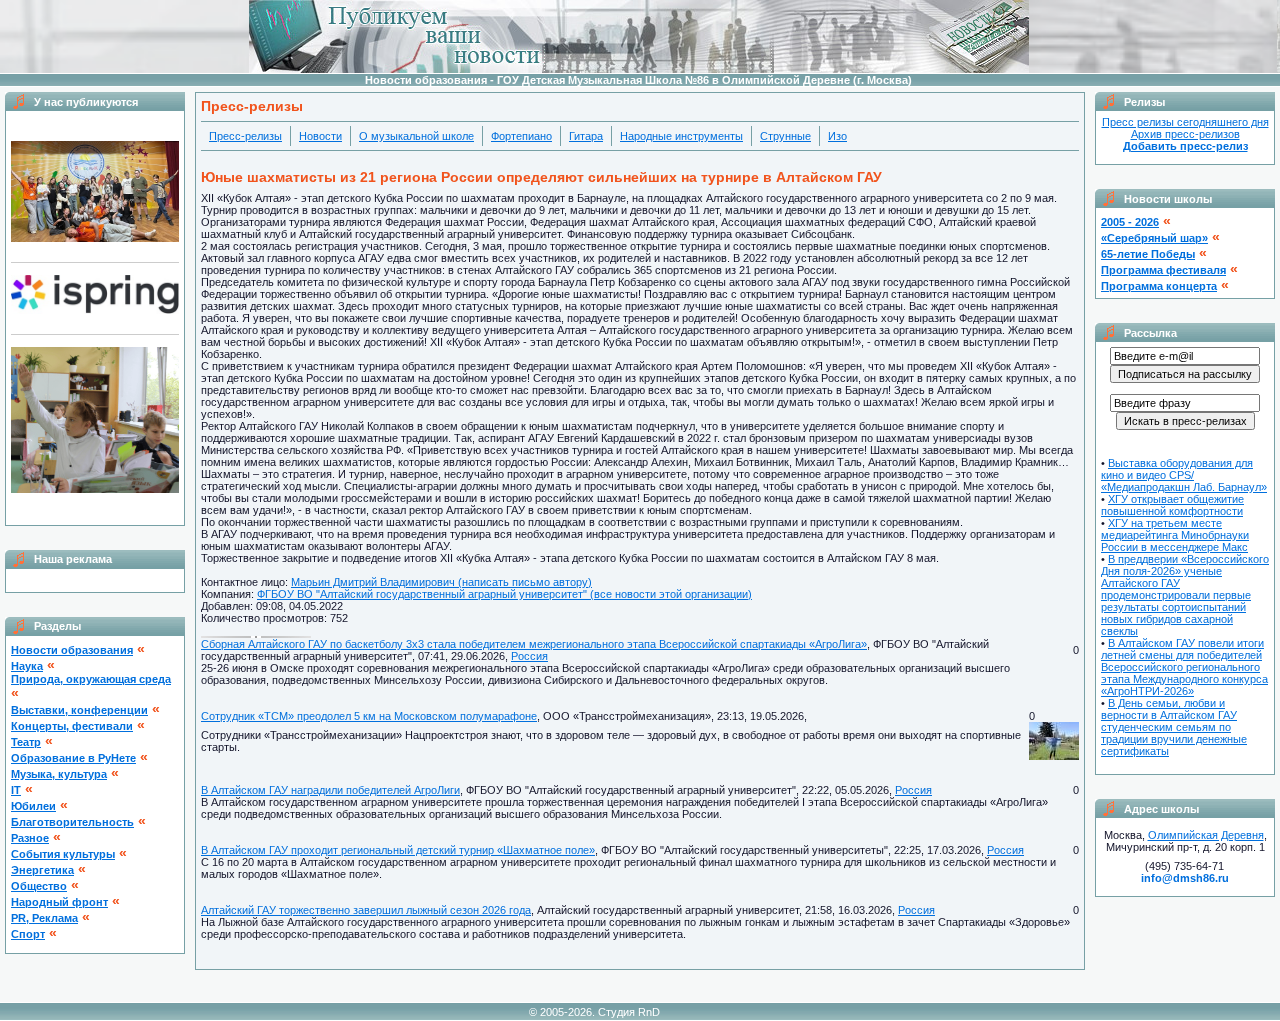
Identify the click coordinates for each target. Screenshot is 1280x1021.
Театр (26, 742)
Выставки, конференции (79, 710)
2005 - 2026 (1130, 222)
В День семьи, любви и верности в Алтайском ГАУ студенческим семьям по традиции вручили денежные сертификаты (1174, 727)
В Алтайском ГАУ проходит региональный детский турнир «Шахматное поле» (398, 850)
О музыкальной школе (416, 136)
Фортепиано (521, 136)
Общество (39, 886)
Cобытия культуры (63, 854)
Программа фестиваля (1163, 270)
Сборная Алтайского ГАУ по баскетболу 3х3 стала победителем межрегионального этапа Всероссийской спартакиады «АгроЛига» (534, 644)
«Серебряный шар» (1154, 238)
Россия (529, 656)
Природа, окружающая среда (91, 679)
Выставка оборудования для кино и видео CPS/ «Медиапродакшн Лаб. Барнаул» (1184, 475)
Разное (30, 838)
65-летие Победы (1148, 254)
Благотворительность (72, 822)
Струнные (785, 136)
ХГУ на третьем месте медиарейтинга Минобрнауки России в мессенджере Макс (1175, 535)
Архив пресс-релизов (1185, 134)
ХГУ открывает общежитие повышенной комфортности (1172, 505)
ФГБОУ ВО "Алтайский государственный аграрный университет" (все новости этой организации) (504, 594)
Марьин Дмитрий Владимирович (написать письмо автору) (441, 582)
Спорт (28, 934)
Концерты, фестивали (72, 726)
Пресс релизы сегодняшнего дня (1185, 122)
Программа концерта (1159, 286)
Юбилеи (33, 806)
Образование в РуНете (73, 758)
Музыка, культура (59, 774)
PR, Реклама (44, 918)
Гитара (586, 136)
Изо (837, 136)
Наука (27, 666)
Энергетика (42, 870)
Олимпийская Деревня (1206, 835)
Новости (320, 136)
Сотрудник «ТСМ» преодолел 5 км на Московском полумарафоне (369, 716)
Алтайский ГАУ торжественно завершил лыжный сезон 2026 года (366, 910)
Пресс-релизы (245, 136)
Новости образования (72, 650)
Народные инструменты (681, 136)
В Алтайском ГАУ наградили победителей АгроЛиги (330, 790)
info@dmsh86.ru (1185, 878)
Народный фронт (59, 902)
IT (16, 790)
